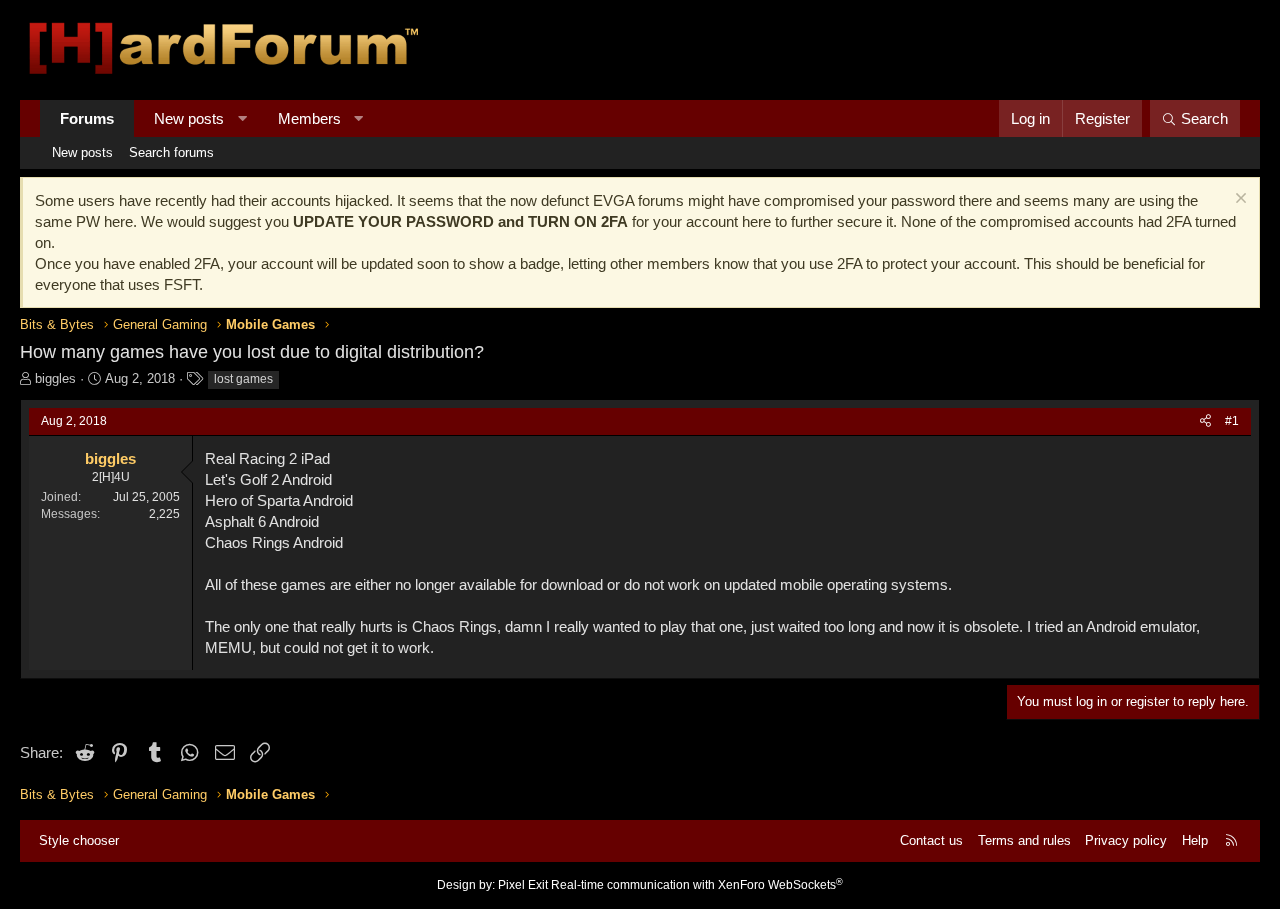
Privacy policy (1126, 840)
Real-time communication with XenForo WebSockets (697, 885)
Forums (87, 118)
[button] (242, 118)
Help (1195, 840)
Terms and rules (1024, 840)
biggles (55, 378)
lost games (243, 379)
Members (309, 118)
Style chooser (79, 840)
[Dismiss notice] (1238, 200)
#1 (1232, 421)
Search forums (171, 152)
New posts (189, 118)
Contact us (931, 840)
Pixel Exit (523, 885)
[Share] (1205, 421)
